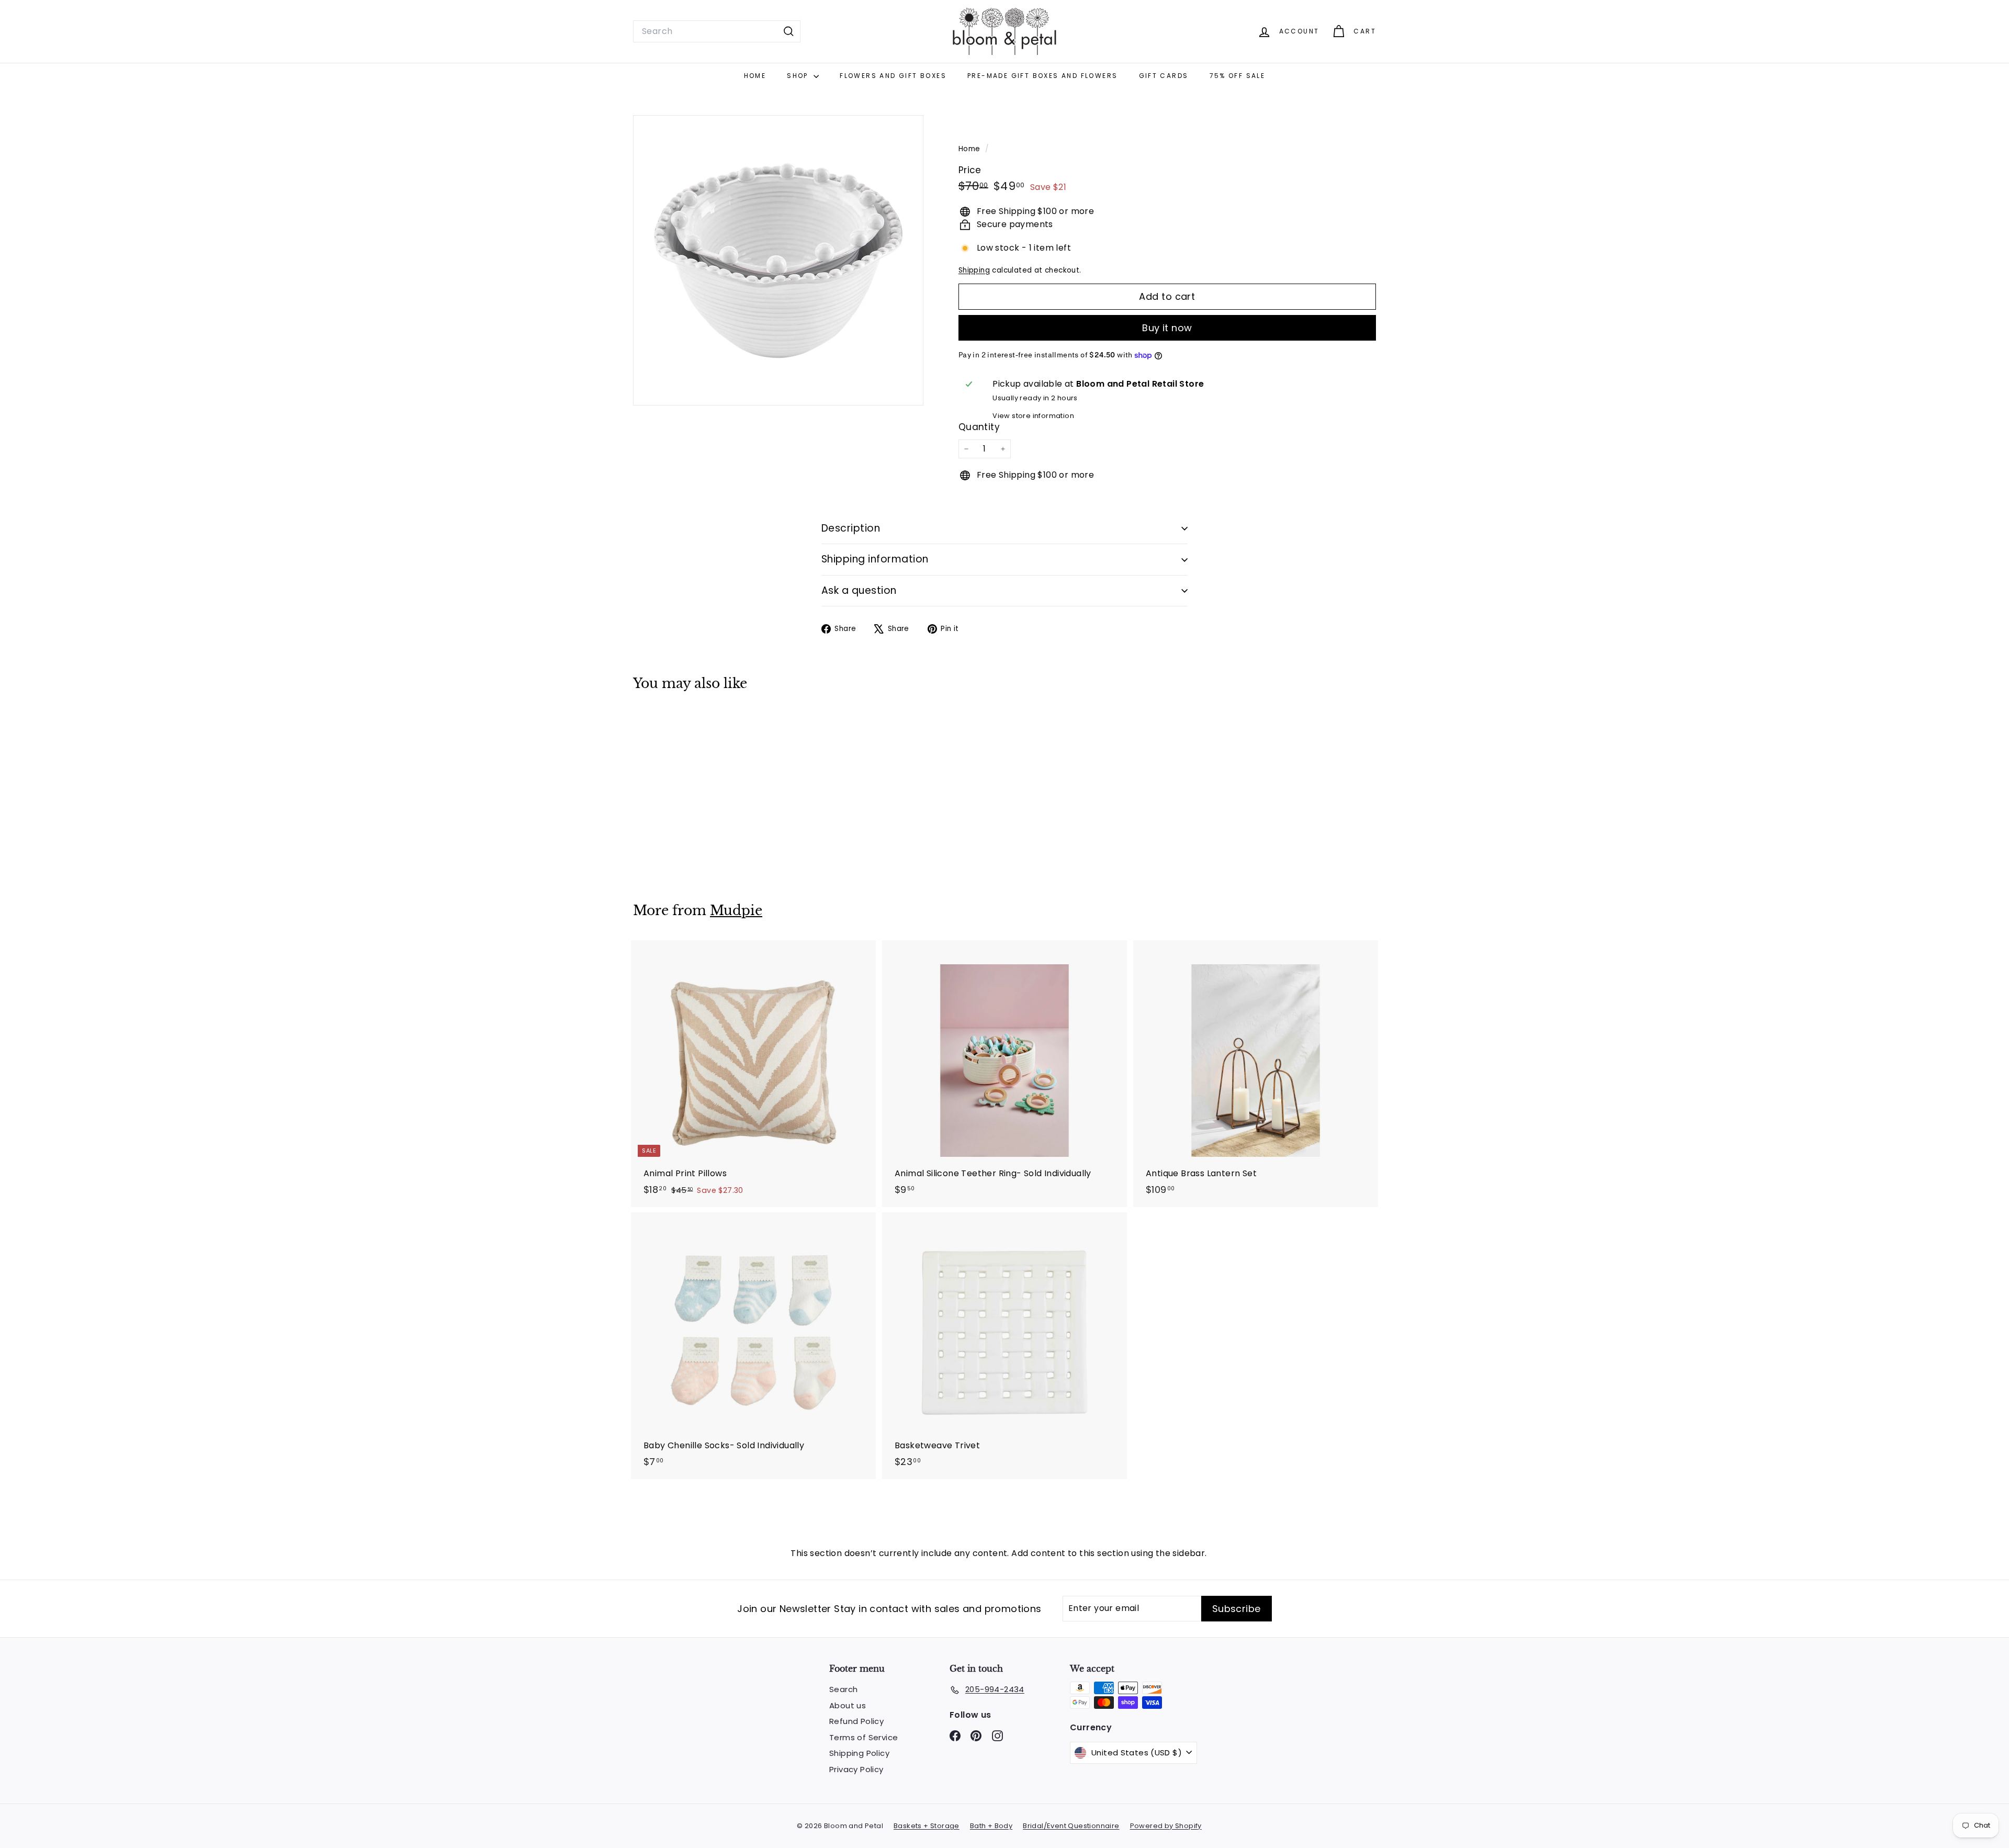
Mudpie (736, 911)
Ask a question (859, 590)
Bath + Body (991, 1826)
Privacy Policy (856, 1769)
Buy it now (1167, 328)
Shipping (974, 270)
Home (755, 76)
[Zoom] (778, 260)
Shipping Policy (859, 1753)
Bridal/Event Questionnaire (1071, 1826)
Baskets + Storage (927, 1826)
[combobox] (717, 31)
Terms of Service (864, 1737)
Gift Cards (1164, 76)
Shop (799, 76)
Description (851, 528)
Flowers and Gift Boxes (893, 76)
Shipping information (875, 559)
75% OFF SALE (1238, 76)
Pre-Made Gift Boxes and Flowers (1042, 76)
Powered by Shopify (1166, 1826)
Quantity (979, 427)
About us (848, 1705)
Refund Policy (856, 1721)
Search (843, 1689)
